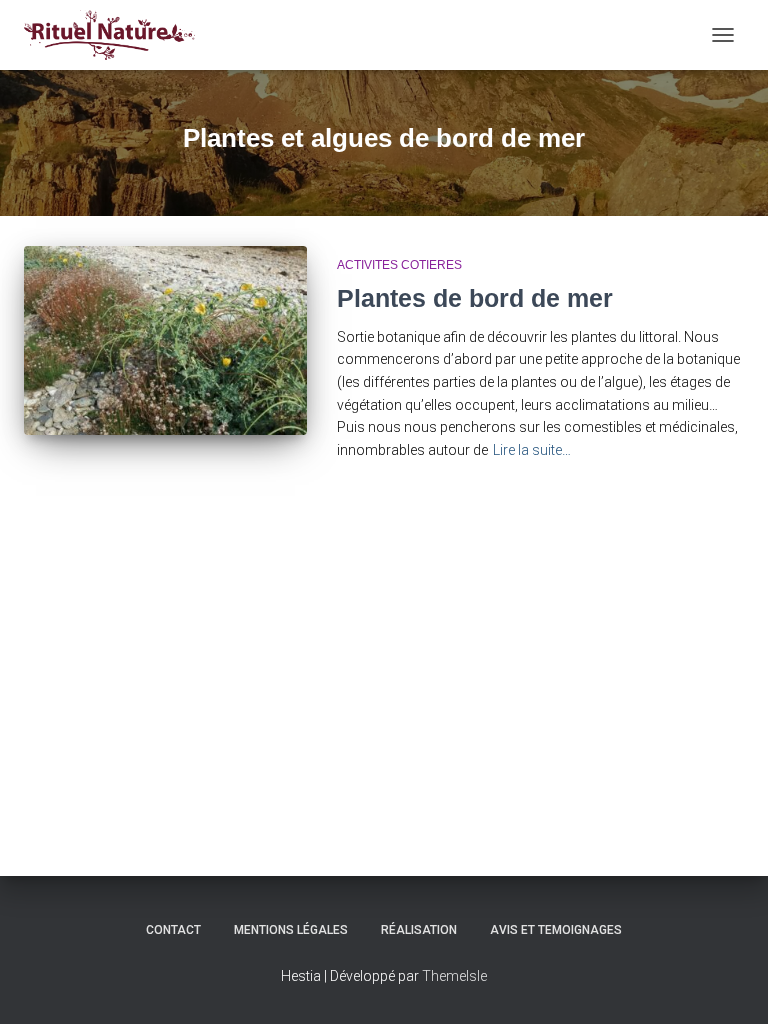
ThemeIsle (454, 976)
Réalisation (419, 930)
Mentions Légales (291, 930)
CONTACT (173, 930)
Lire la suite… (532, 450)
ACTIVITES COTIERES (399, 265)
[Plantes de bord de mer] (165, 340)
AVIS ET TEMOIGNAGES (556, 930)
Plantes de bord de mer (475, 298)
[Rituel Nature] (117, 35)
